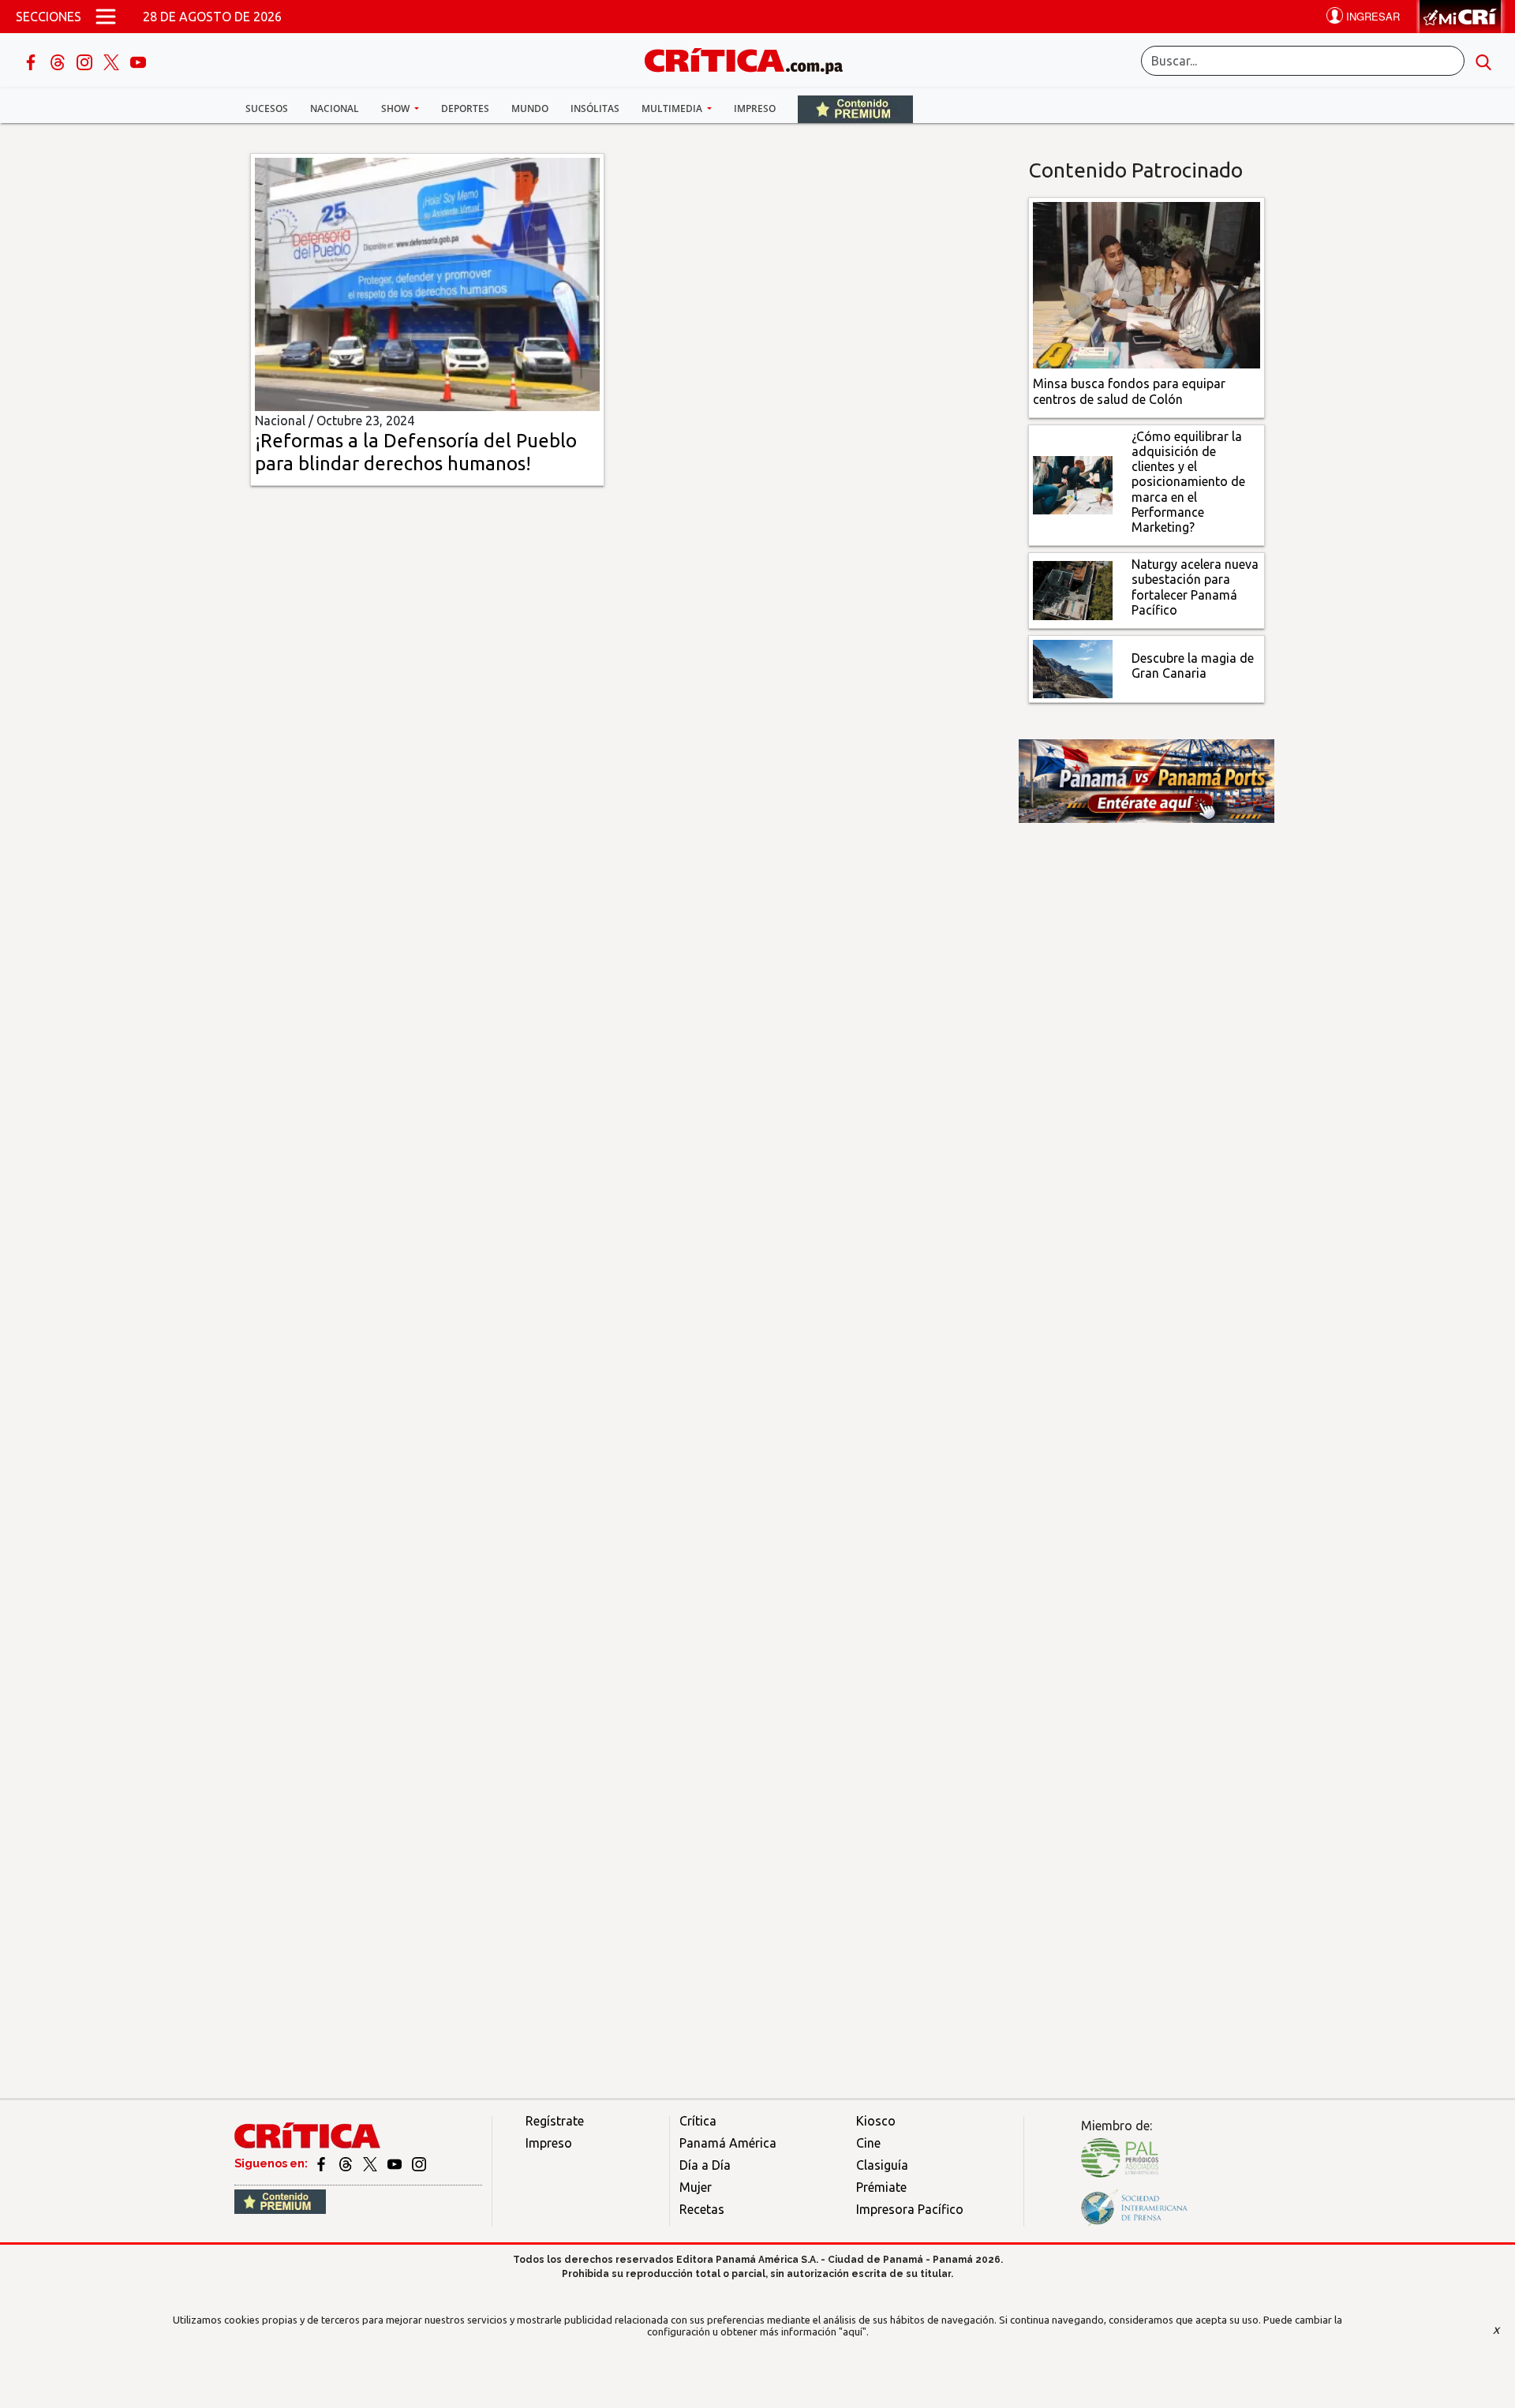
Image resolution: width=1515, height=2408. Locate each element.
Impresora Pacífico (910, 2209)
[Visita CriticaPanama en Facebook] (322, 2163)
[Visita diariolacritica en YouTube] (396, 2163)
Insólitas (595, 108)
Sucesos (267, 108)
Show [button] (397, 108)
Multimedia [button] (673, 108)
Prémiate (881, 2187)
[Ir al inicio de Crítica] (751, 59)
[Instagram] (86, 61)
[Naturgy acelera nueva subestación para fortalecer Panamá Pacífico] (1073, 589)
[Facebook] (32, 61)
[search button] (1483, 61)
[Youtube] (138, 61)
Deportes (465, 108)
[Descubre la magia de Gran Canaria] (1073, 667)
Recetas (702, 2209)
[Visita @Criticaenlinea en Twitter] (347, 2163)
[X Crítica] (113, 61)
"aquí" (853, 2331)
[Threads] (59, 61)
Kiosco (876, 2121)
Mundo (530, 108)
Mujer (696, 2187)
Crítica (698, 2121)
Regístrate (555, 2121)
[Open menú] (106, 17)
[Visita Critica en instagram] (419, 2163)
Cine (868, 2143)
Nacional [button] (335, 108)
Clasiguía (882, 2165)
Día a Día (705, 2165)
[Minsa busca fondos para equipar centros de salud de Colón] (1147, 284)
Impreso (755, 108)
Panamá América (728, 2143)
